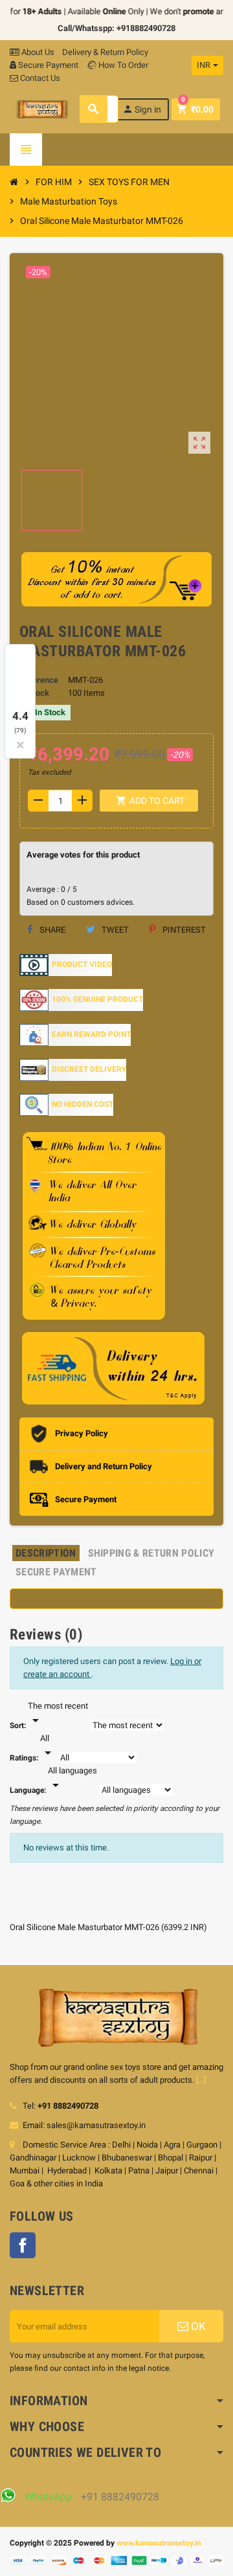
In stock (34, 693)
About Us (37, 52)
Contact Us (39, 78)
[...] (201, 2080)
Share (51, 930)
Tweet (114, 930)
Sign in (142, 109)
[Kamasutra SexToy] (42, 108)
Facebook (23, 2245)
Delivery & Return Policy (105, 52)
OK (197, 2326)
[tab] (46, 1553)
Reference (39, 680)
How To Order (122, 65)
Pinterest (183, 930)
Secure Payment (48, 65)
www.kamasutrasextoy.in (159, 2543)
